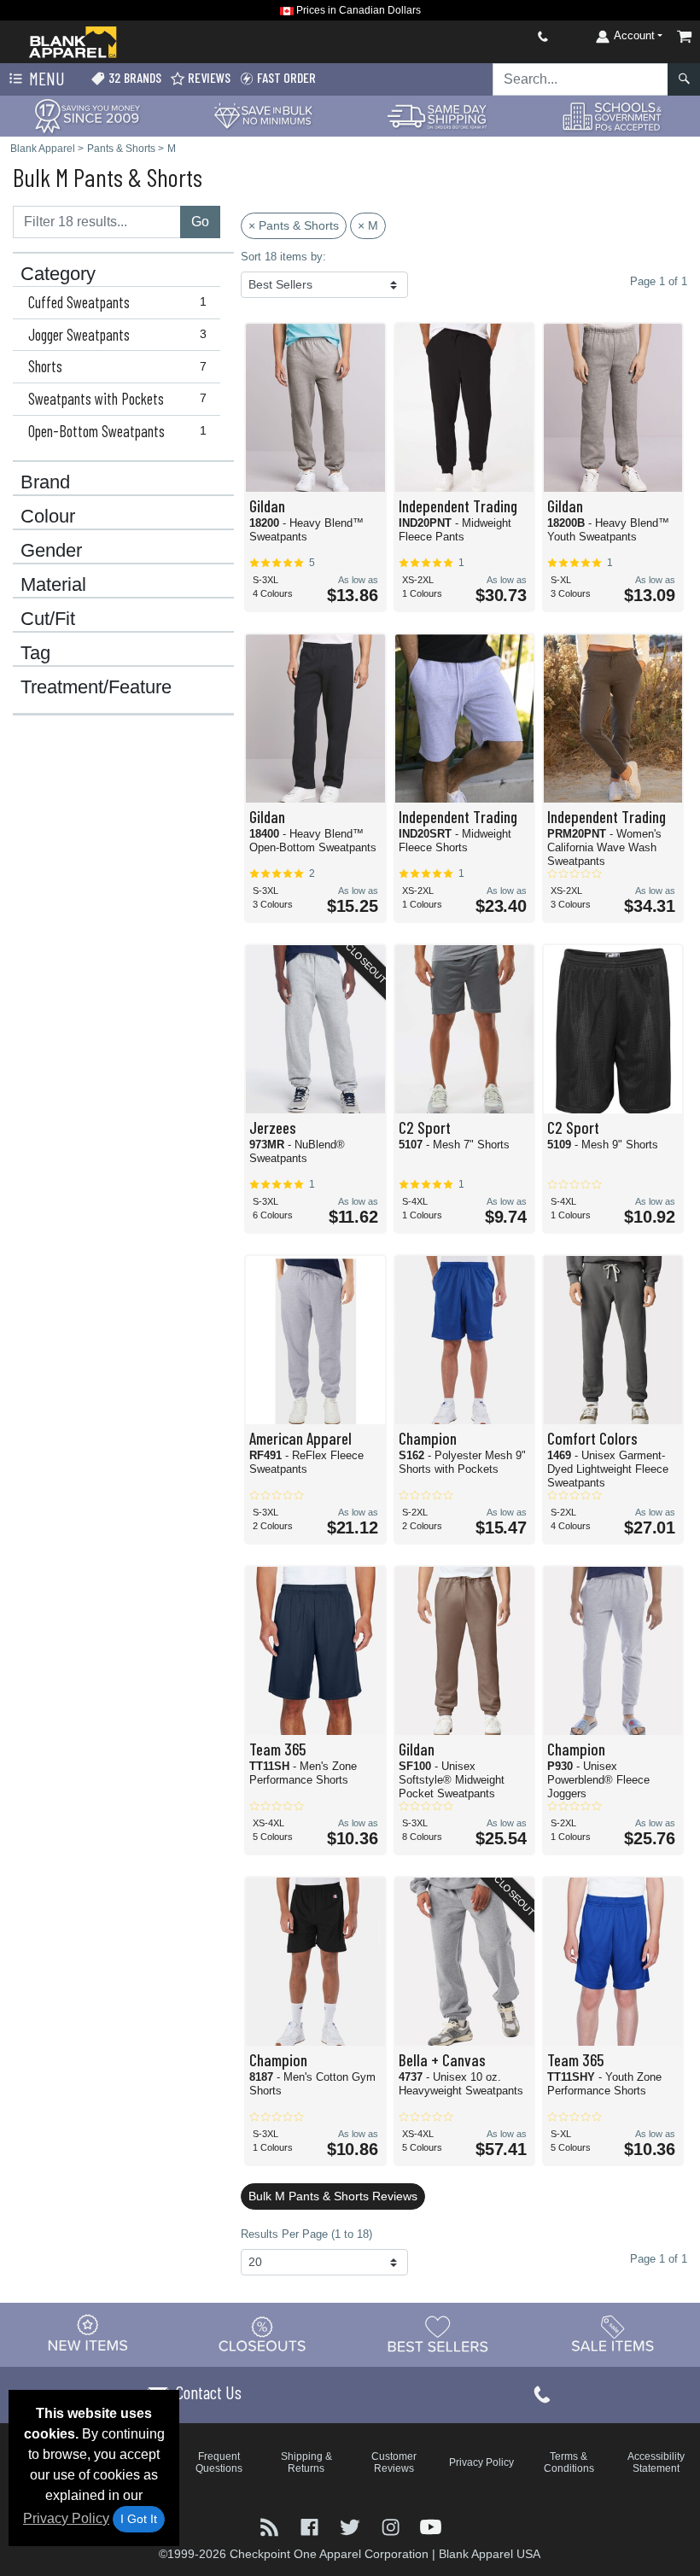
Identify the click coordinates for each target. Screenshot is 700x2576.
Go (200, 222)
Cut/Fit (48, 619)
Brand (45, 482)
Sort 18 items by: (283, 257)
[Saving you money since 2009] (87, 115)
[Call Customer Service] (503, 36)
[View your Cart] (685, 36)
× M (368, 225)
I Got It (139, 2519)
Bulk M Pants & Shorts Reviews (333, 2196)
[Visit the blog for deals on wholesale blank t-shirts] (271, 2526)
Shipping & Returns (306, 2462)
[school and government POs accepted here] (613, 116)
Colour (48, 517)
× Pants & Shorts (294, 225)
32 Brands (134, 77)
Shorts (117, 366)
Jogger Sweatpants (117, 335)
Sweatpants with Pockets (117, 399)
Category (58, 274)
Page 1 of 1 (659, 2259)
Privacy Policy (66, 2518)
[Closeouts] (263, 2334)
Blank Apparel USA (490, 2554)
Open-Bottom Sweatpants (117, 431)
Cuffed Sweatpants (117, 302)
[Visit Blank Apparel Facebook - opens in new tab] (311, 2526)
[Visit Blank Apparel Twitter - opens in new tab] (351, 2526)
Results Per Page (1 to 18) (306, 2234)
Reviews (208, 77)
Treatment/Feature (96, 687)
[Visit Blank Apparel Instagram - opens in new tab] (392, 2526)
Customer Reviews (394, 2462)
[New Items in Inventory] (88, 2334)
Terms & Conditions (569, 2462)
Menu (45, 78)
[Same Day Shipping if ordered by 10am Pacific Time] (437, 115)
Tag (35, 653)
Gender (51, 551)
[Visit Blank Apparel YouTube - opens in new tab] (431, 2526)
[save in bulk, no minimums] (262, 115)
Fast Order (285, 77)
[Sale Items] (613, 2334)
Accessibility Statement (656, 2462)
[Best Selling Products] (438, 2334)
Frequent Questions (219, 2462)
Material (53, 585)
